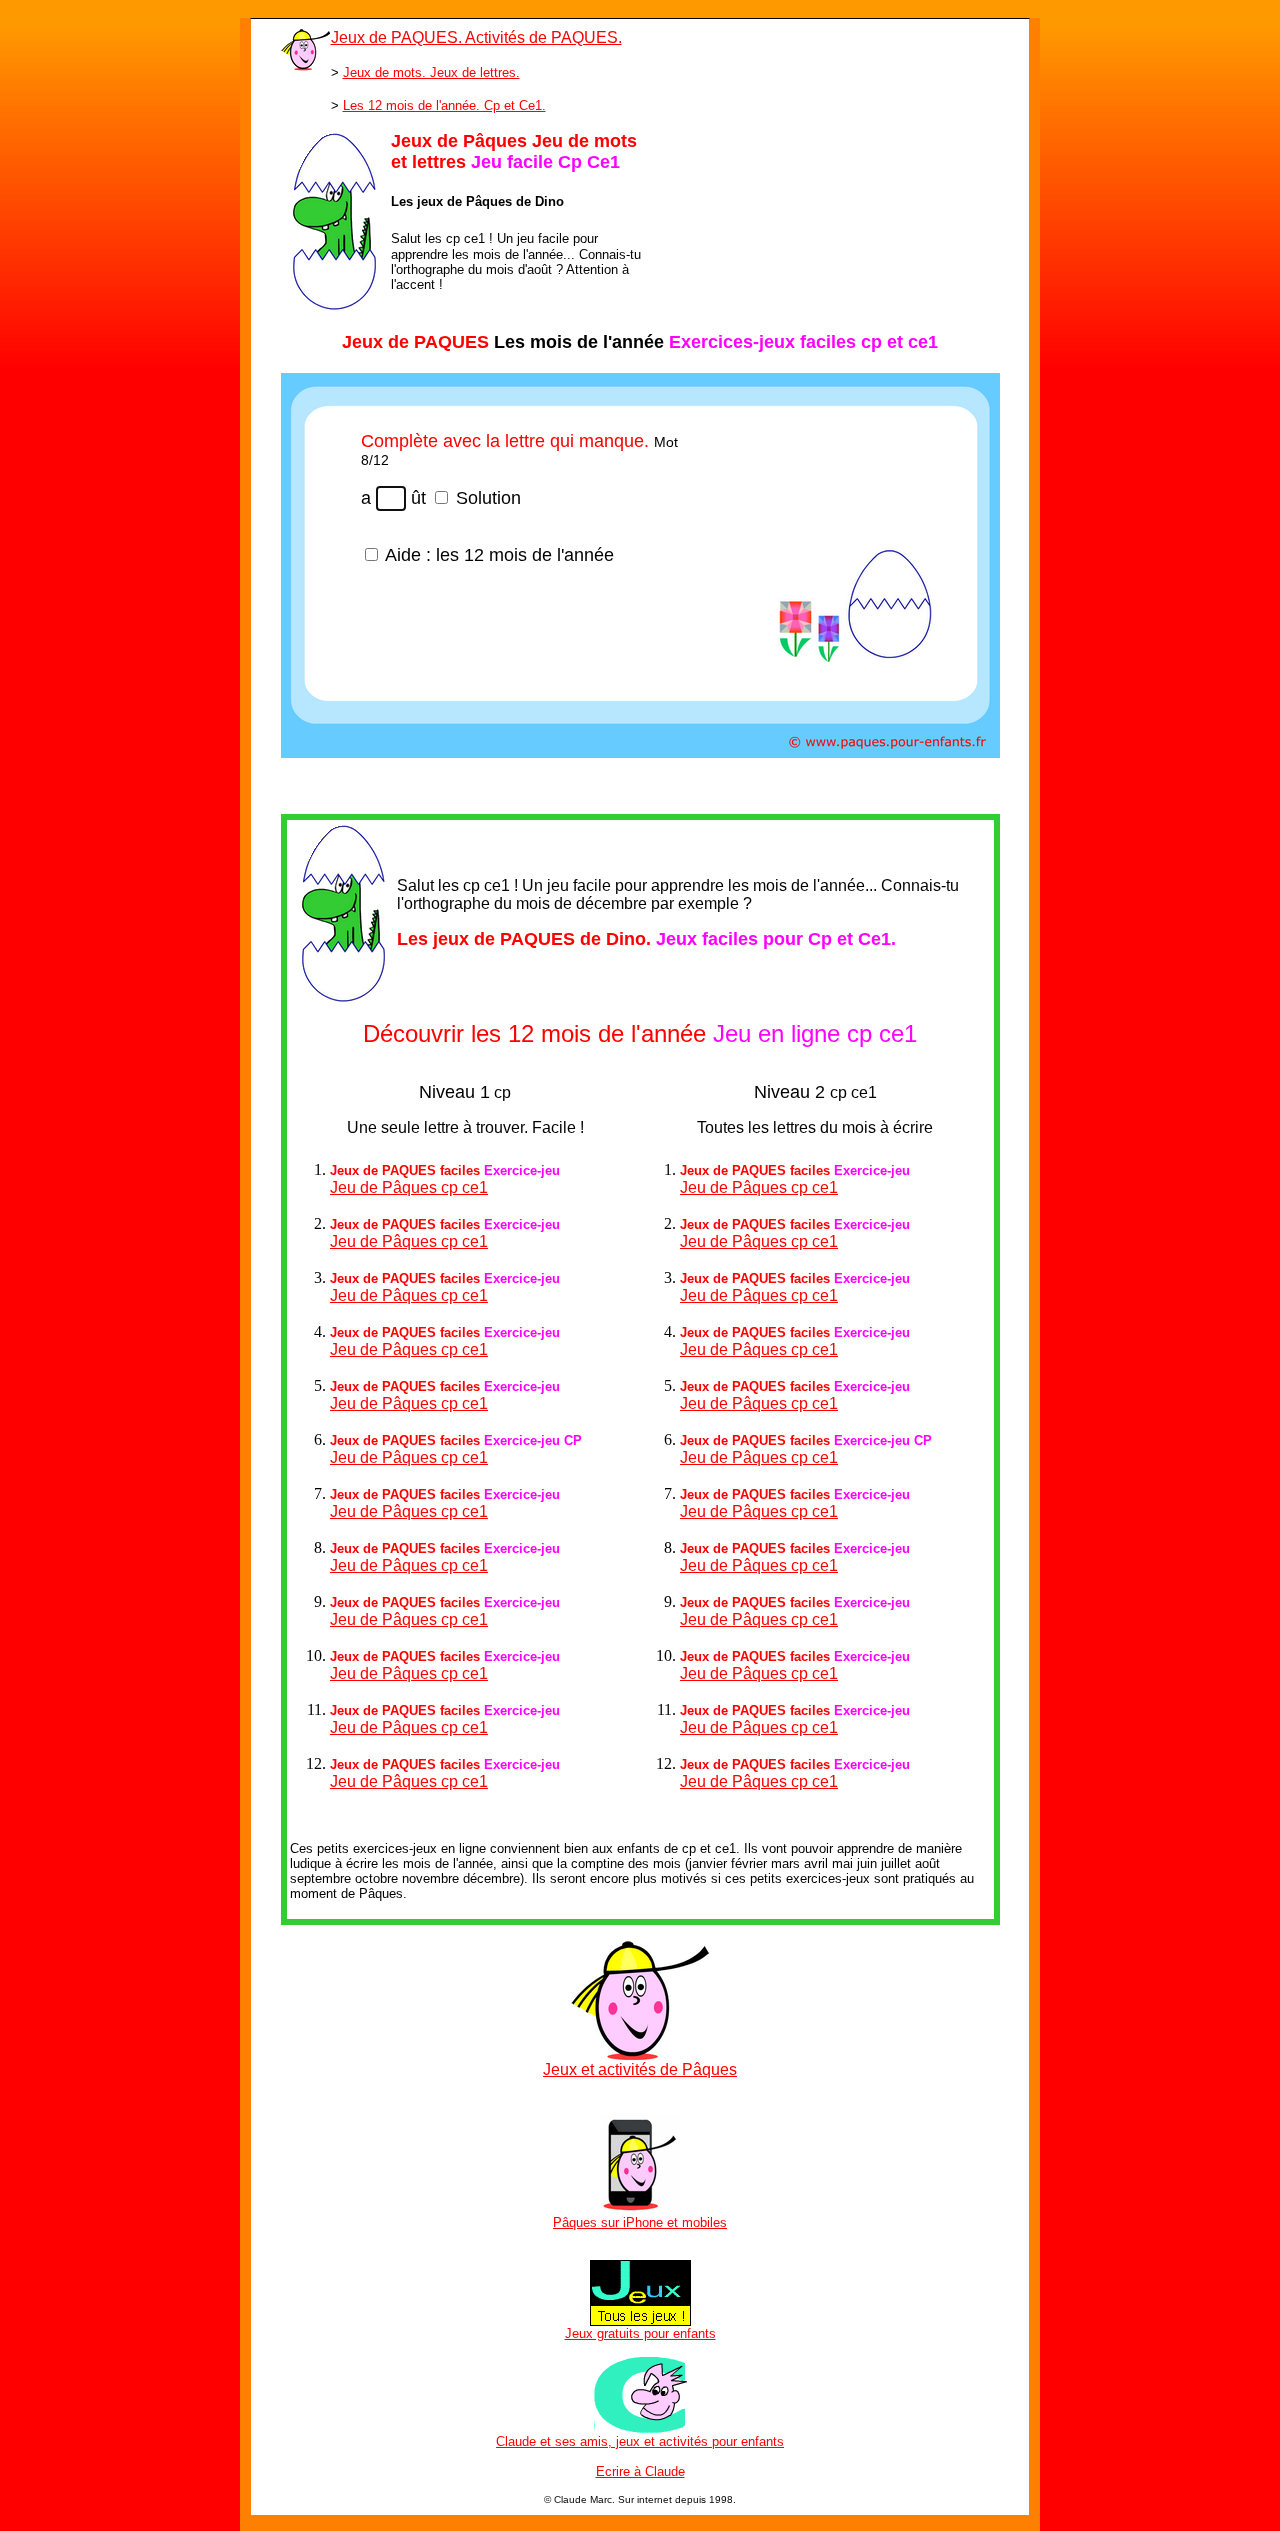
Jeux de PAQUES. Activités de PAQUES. (476, 37)
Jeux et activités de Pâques (640, 2069)
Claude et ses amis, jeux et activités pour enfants (640, 2441)
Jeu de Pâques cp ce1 (409, 1187)
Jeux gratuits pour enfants (640, 2333)
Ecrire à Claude (640, 2471)
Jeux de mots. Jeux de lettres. (431, 72)
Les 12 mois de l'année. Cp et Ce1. (444, 105)
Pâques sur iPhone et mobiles (640, 2222)
